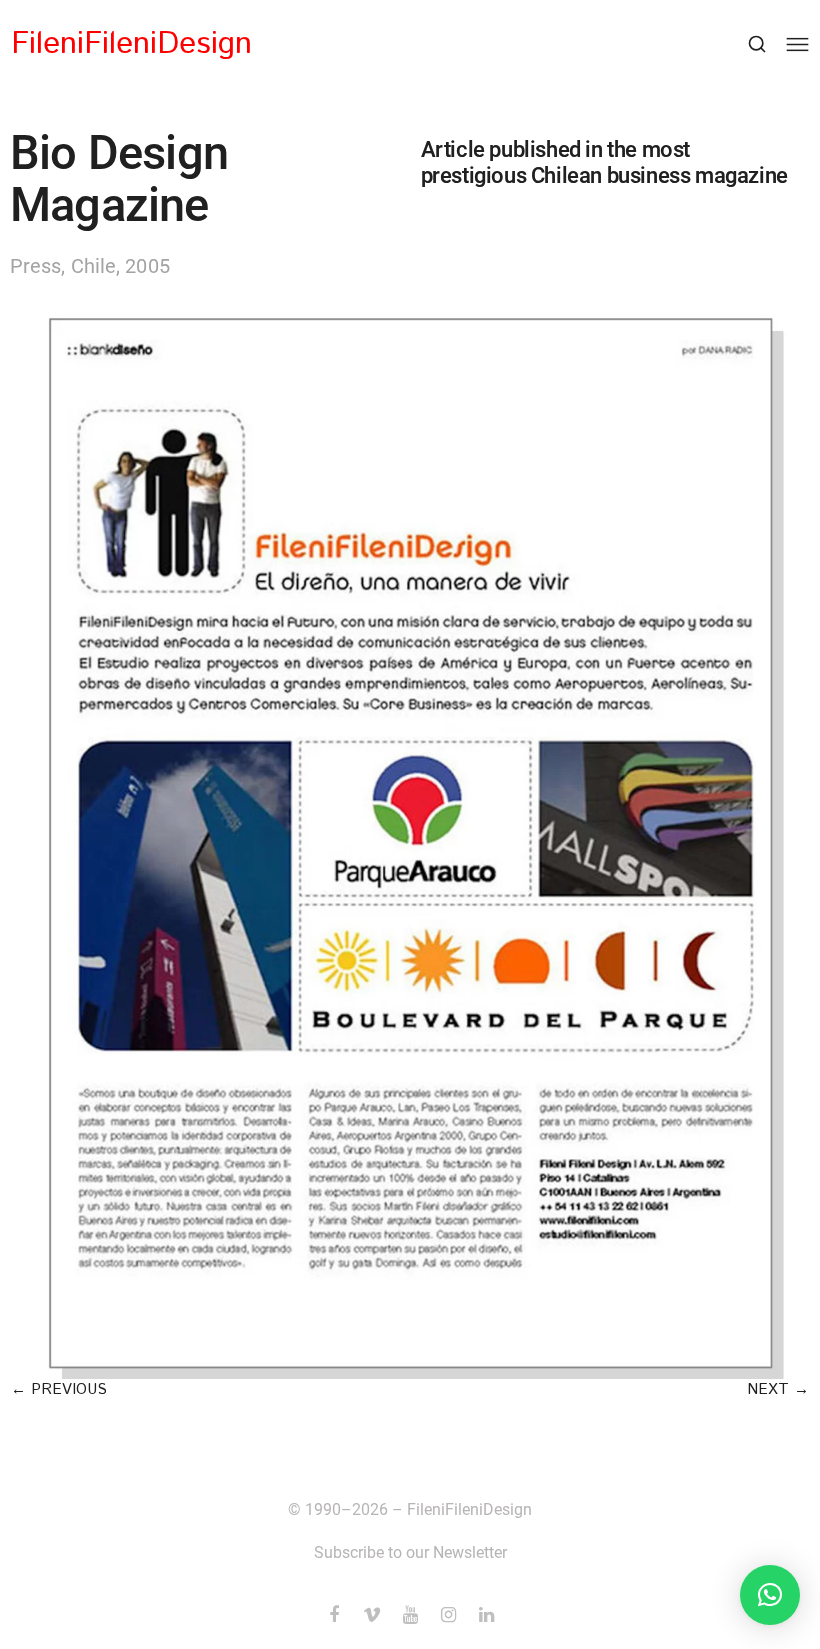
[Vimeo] (372, 1615)
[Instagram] (448, 1615)
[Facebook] (334, 1615)
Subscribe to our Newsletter (410, 1552)
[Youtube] (410, 1615)
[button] (59, 1389)
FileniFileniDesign (131, 44)
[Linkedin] (486, 1615)
